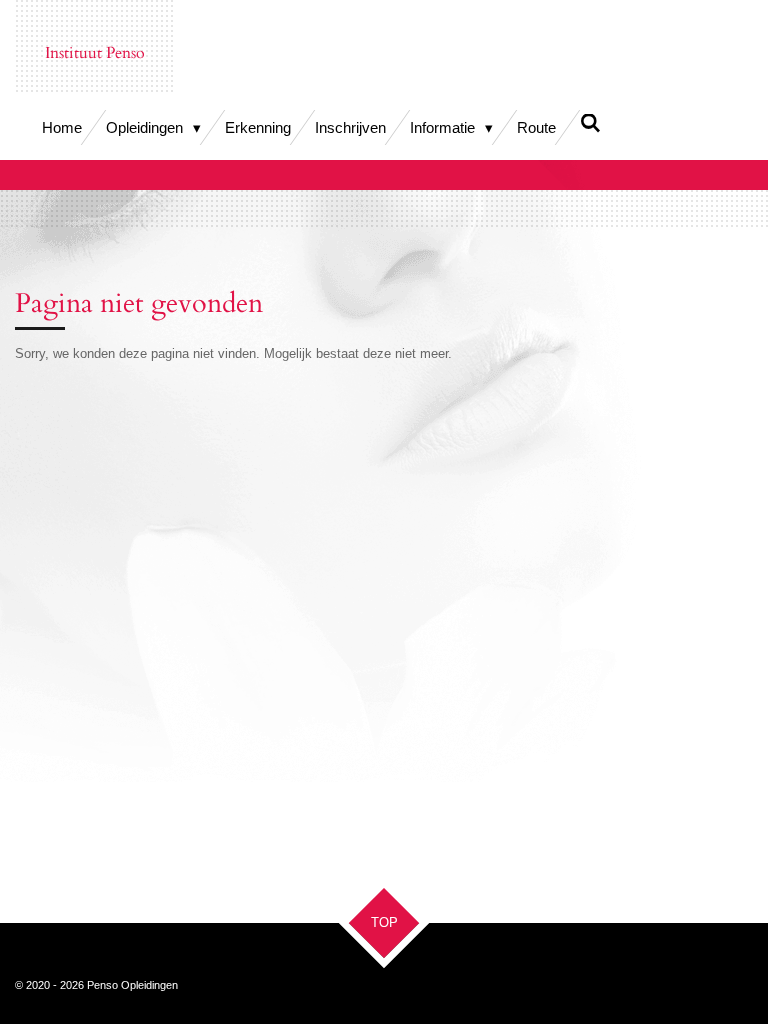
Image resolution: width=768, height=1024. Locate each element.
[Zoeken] (590, 123)
